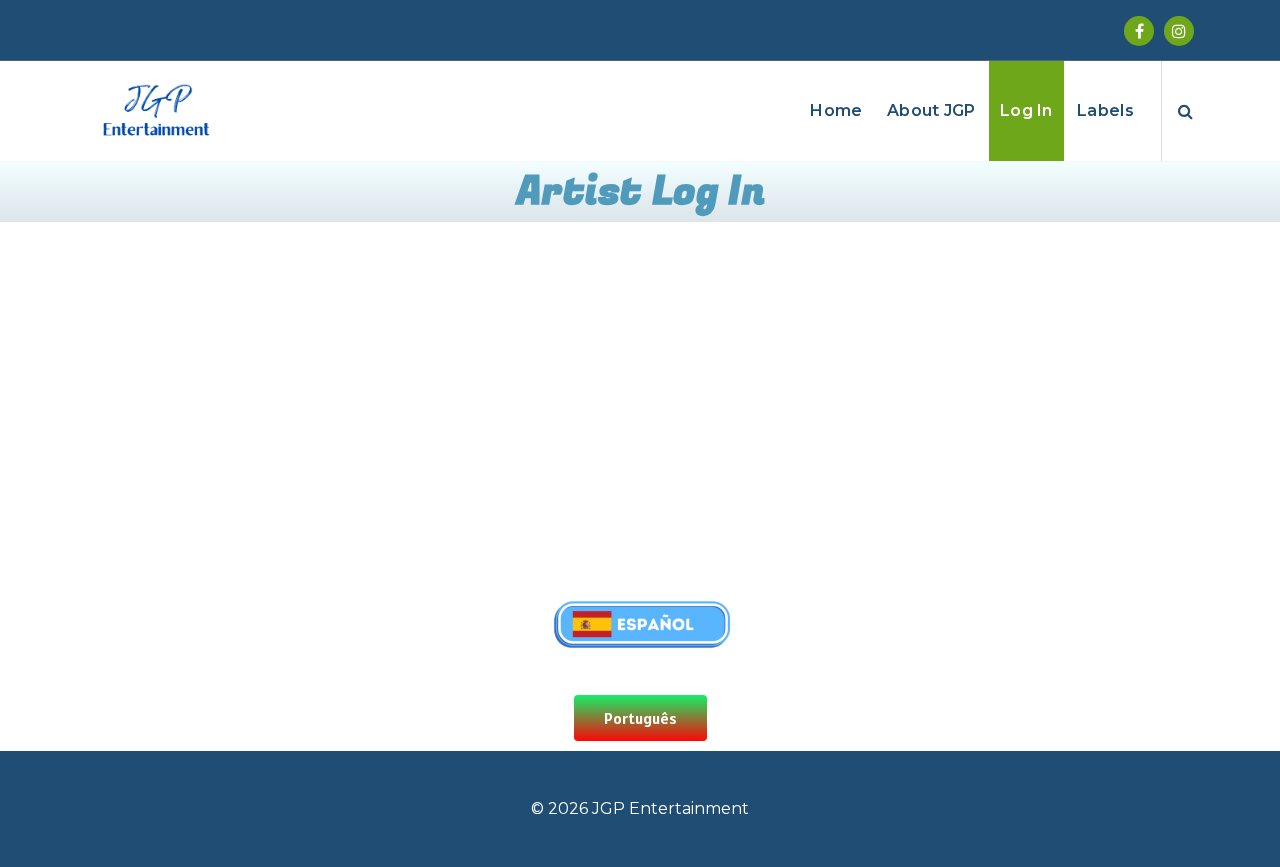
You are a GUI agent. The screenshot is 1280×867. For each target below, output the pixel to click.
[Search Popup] (1185, 111)
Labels (1105, 110)
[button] (640, 718)
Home (836, 110)
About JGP (931, 110)
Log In (1026, 110)
